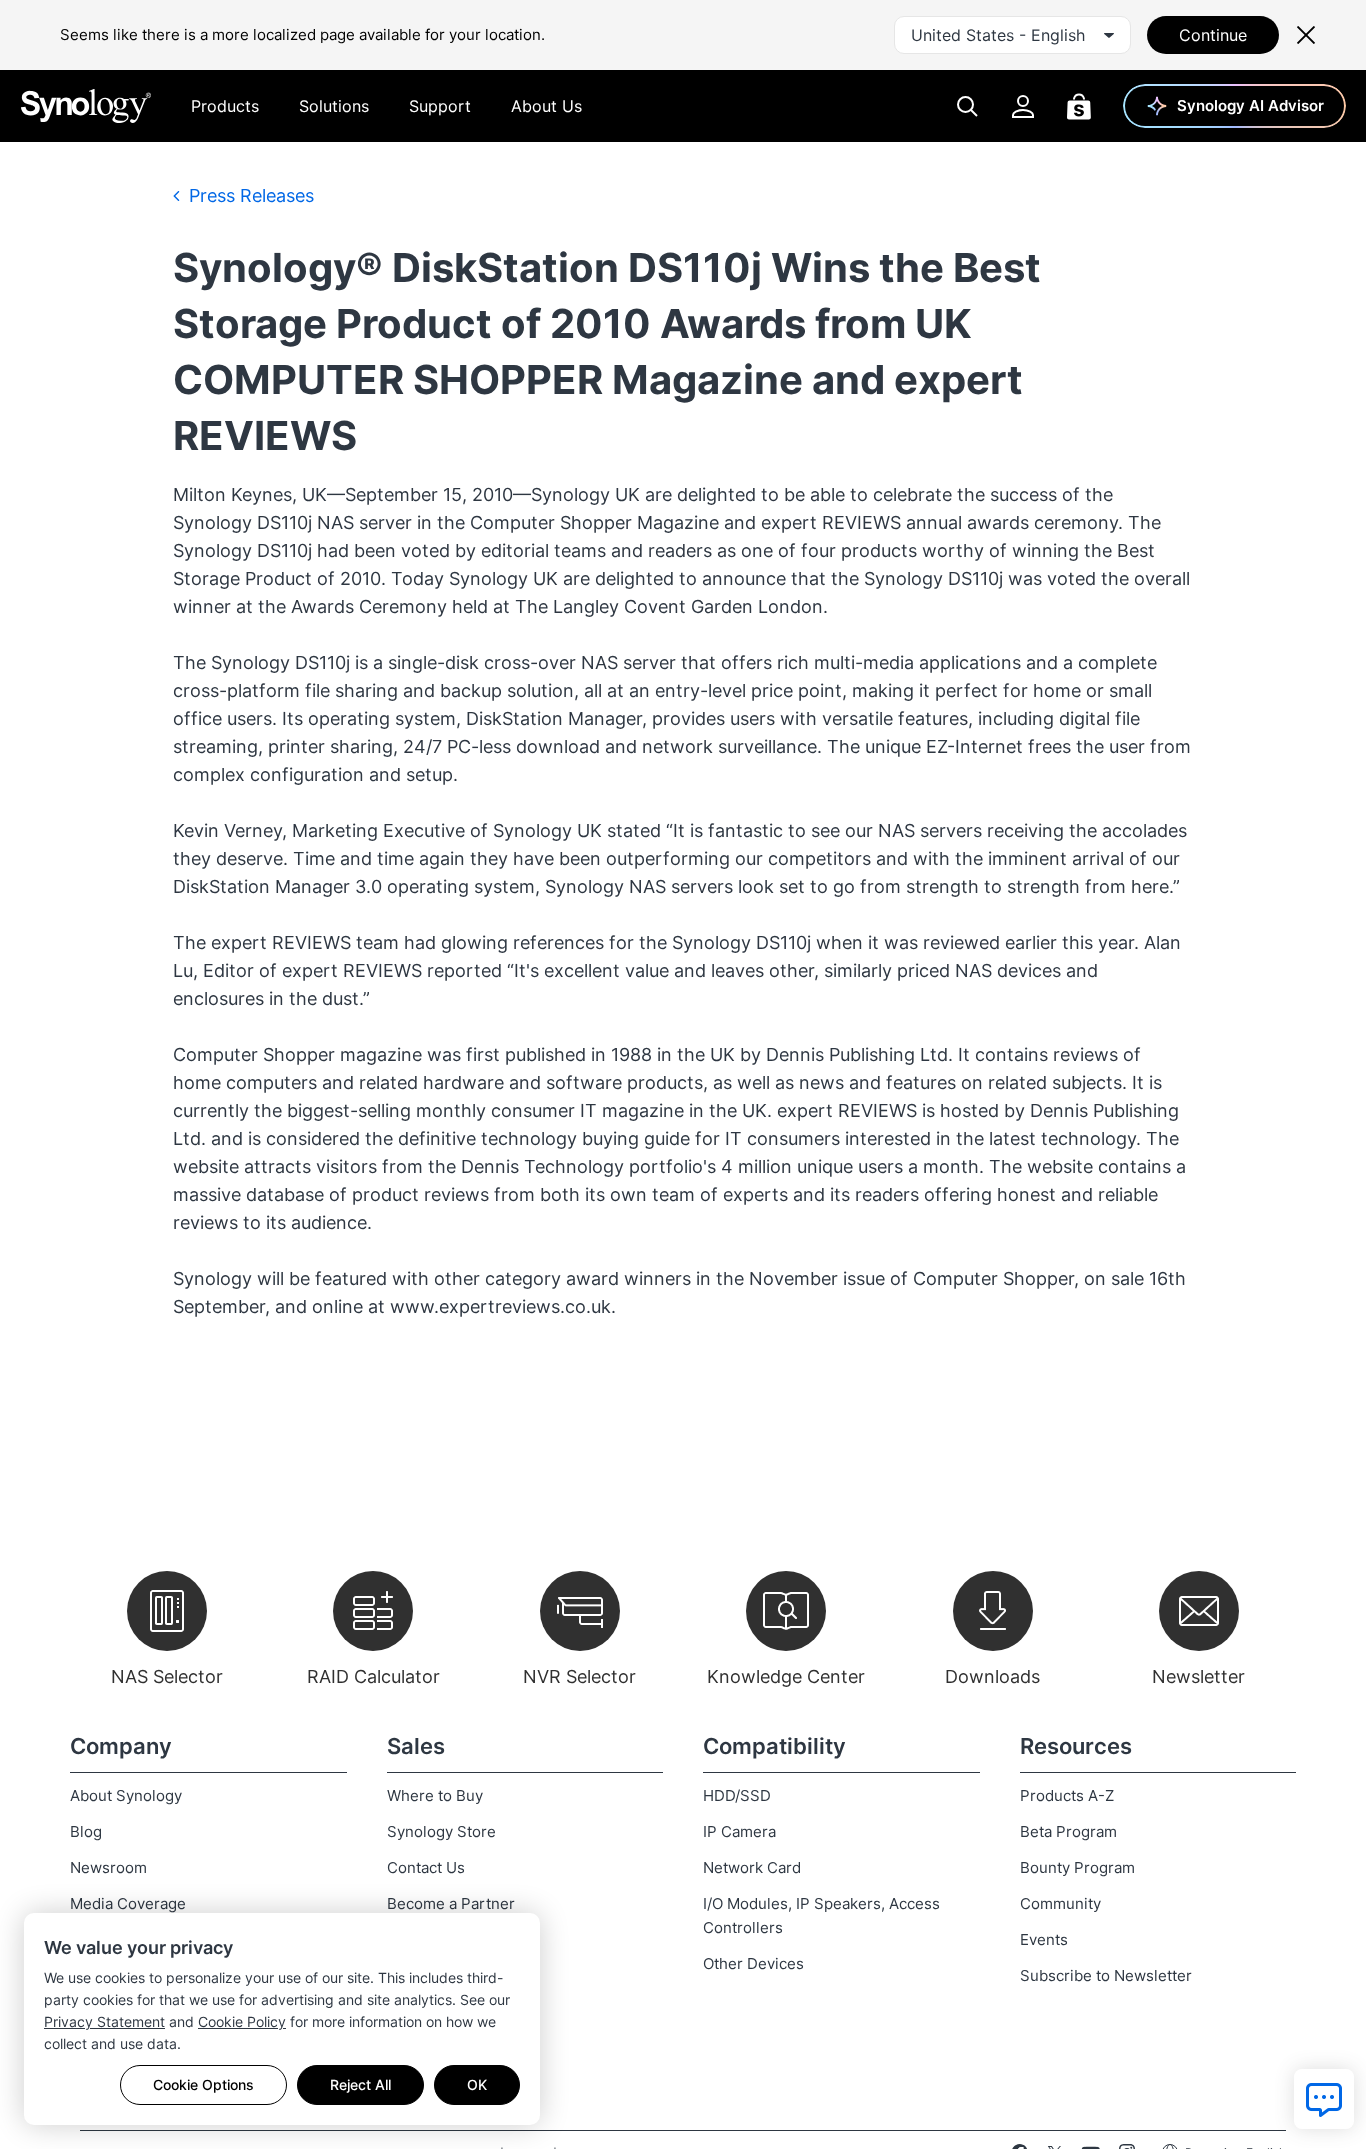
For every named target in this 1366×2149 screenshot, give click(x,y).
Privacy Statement (104, 2021)
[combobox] (1012, 35)
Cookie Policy (242, 2021)
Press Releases (249, 195)
